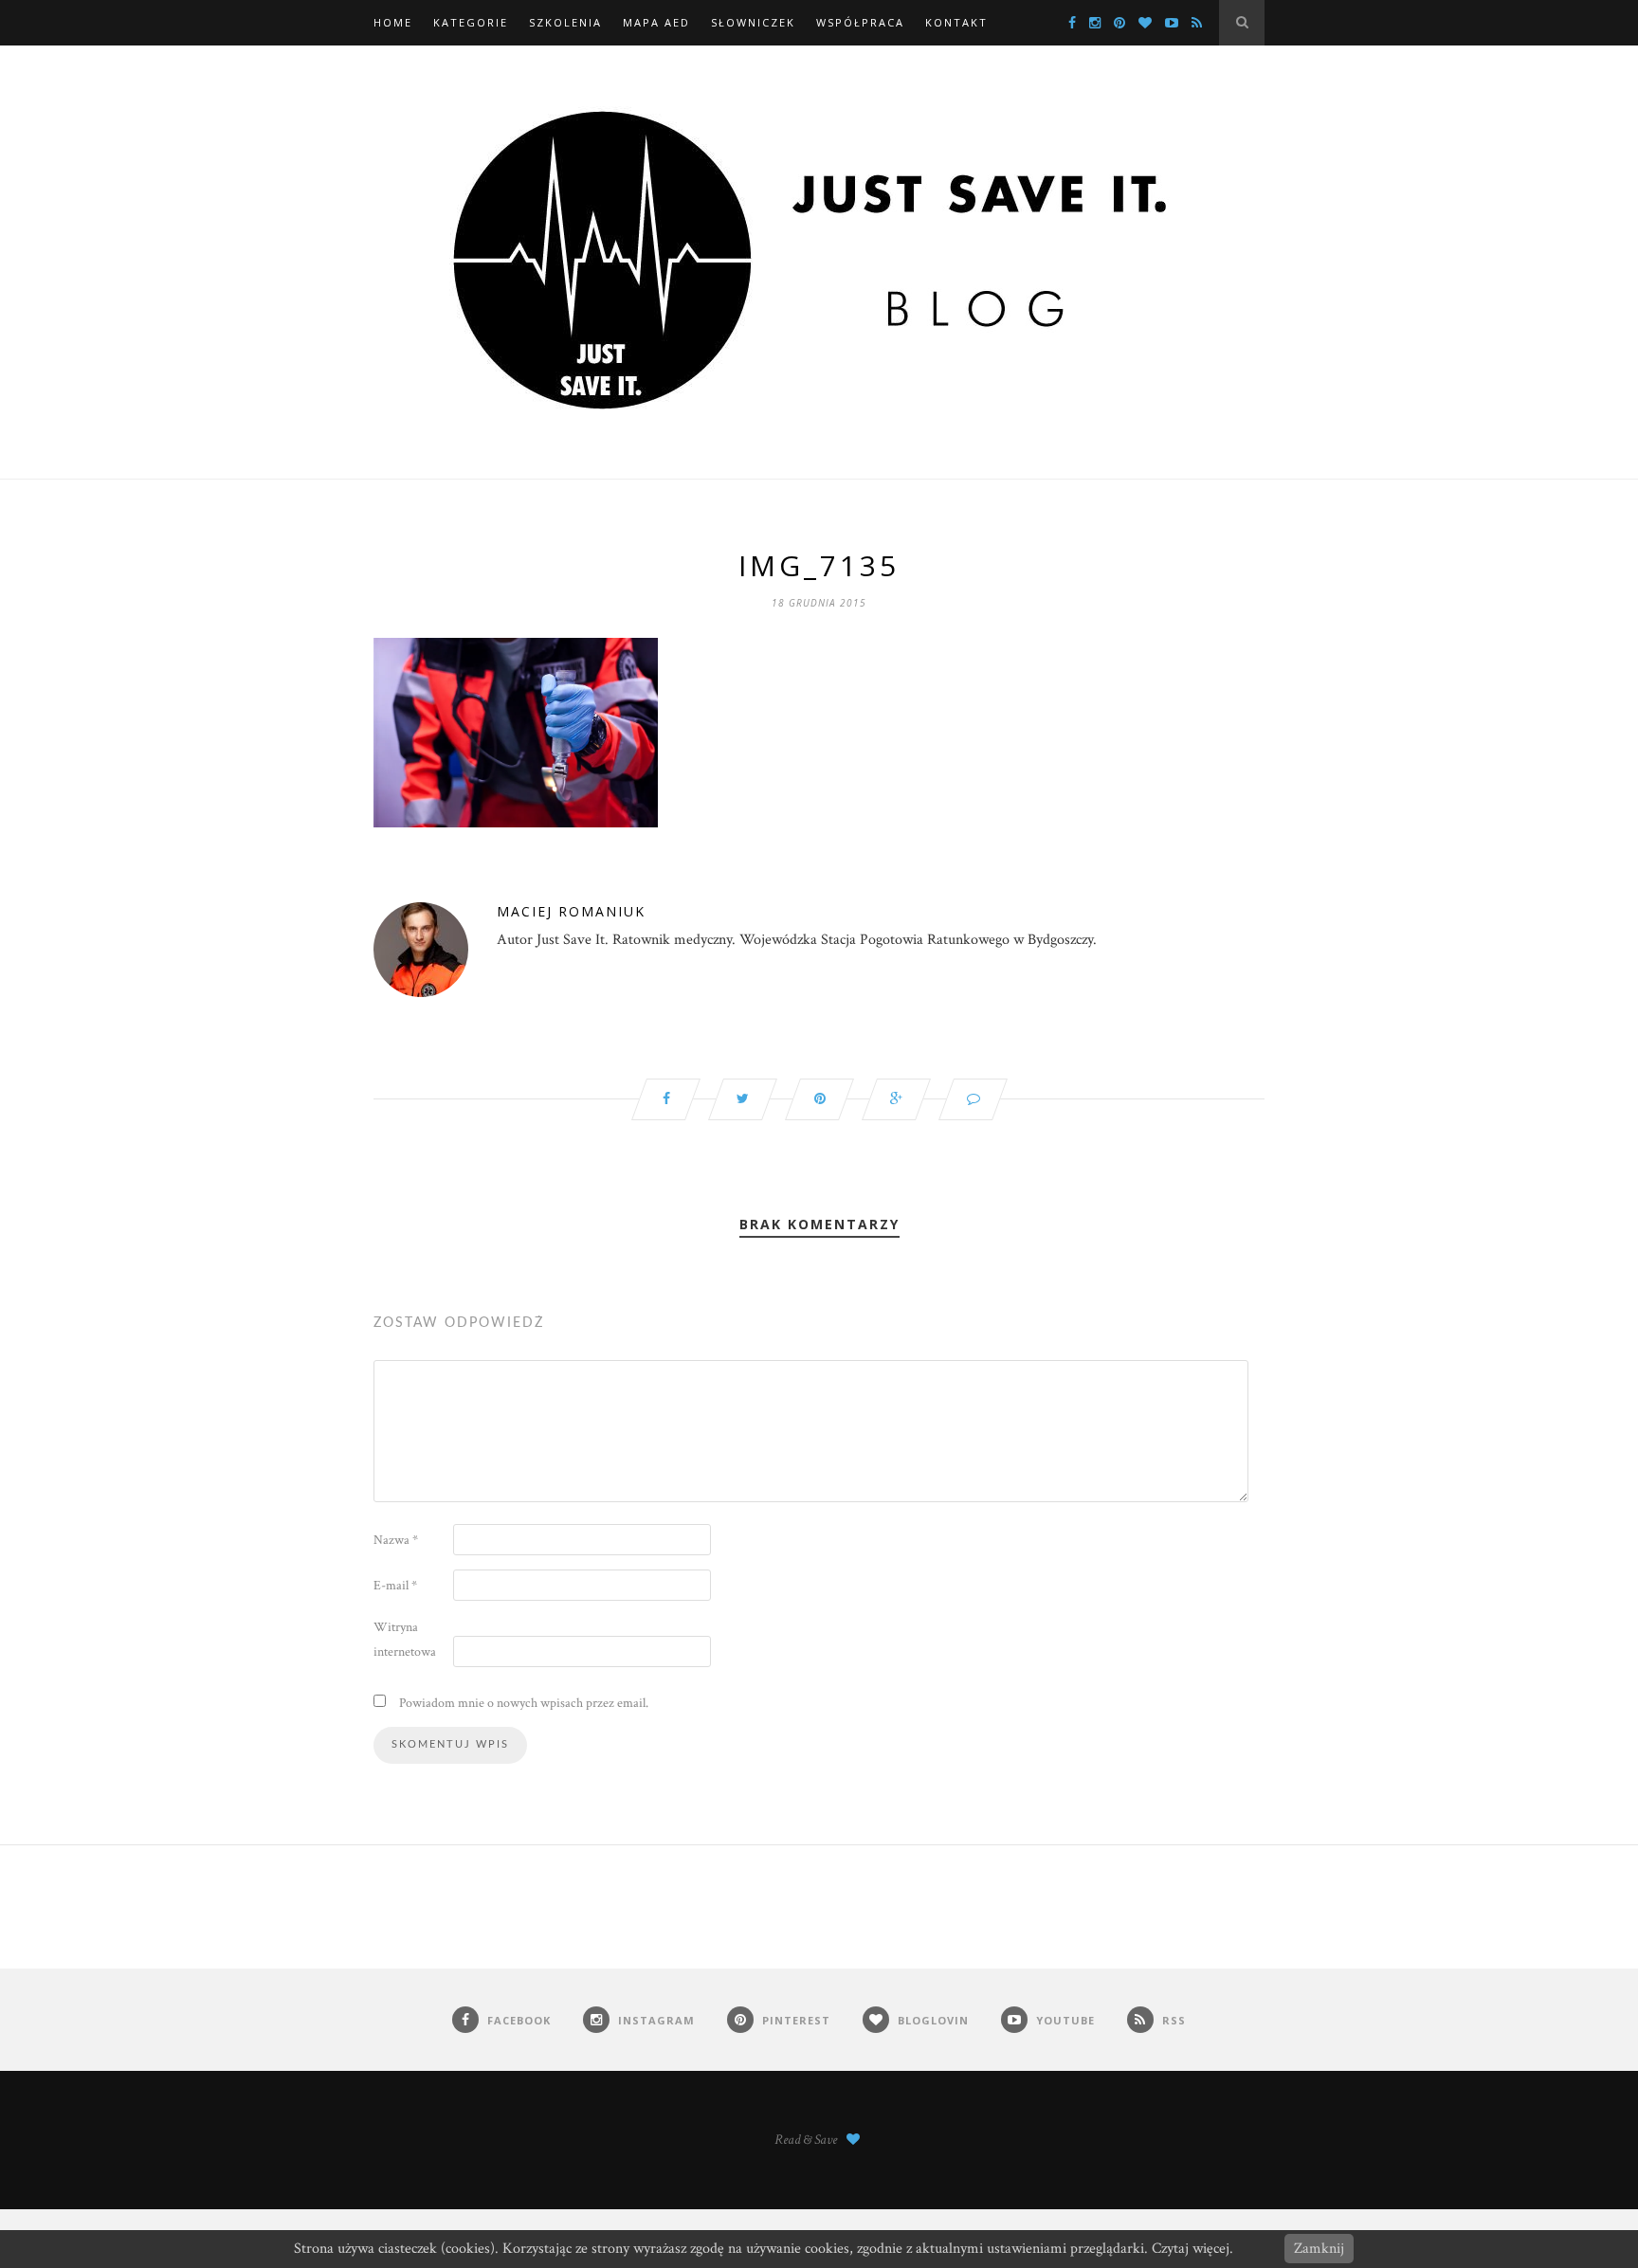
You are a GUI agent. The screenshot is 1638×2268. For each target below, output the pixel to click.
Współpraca (860, 22)
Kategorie (471, 22)
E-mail (395, 1586)
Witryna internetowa (405, 1640)
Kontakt (956, 22)
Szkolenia (565, 22)
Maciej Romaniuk (571, 911)
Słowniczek (753, 22)
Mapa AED (656, 22)
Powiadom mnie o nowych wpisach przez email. (524, 1703)
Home (393, 22)
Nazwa (396, 1540)
